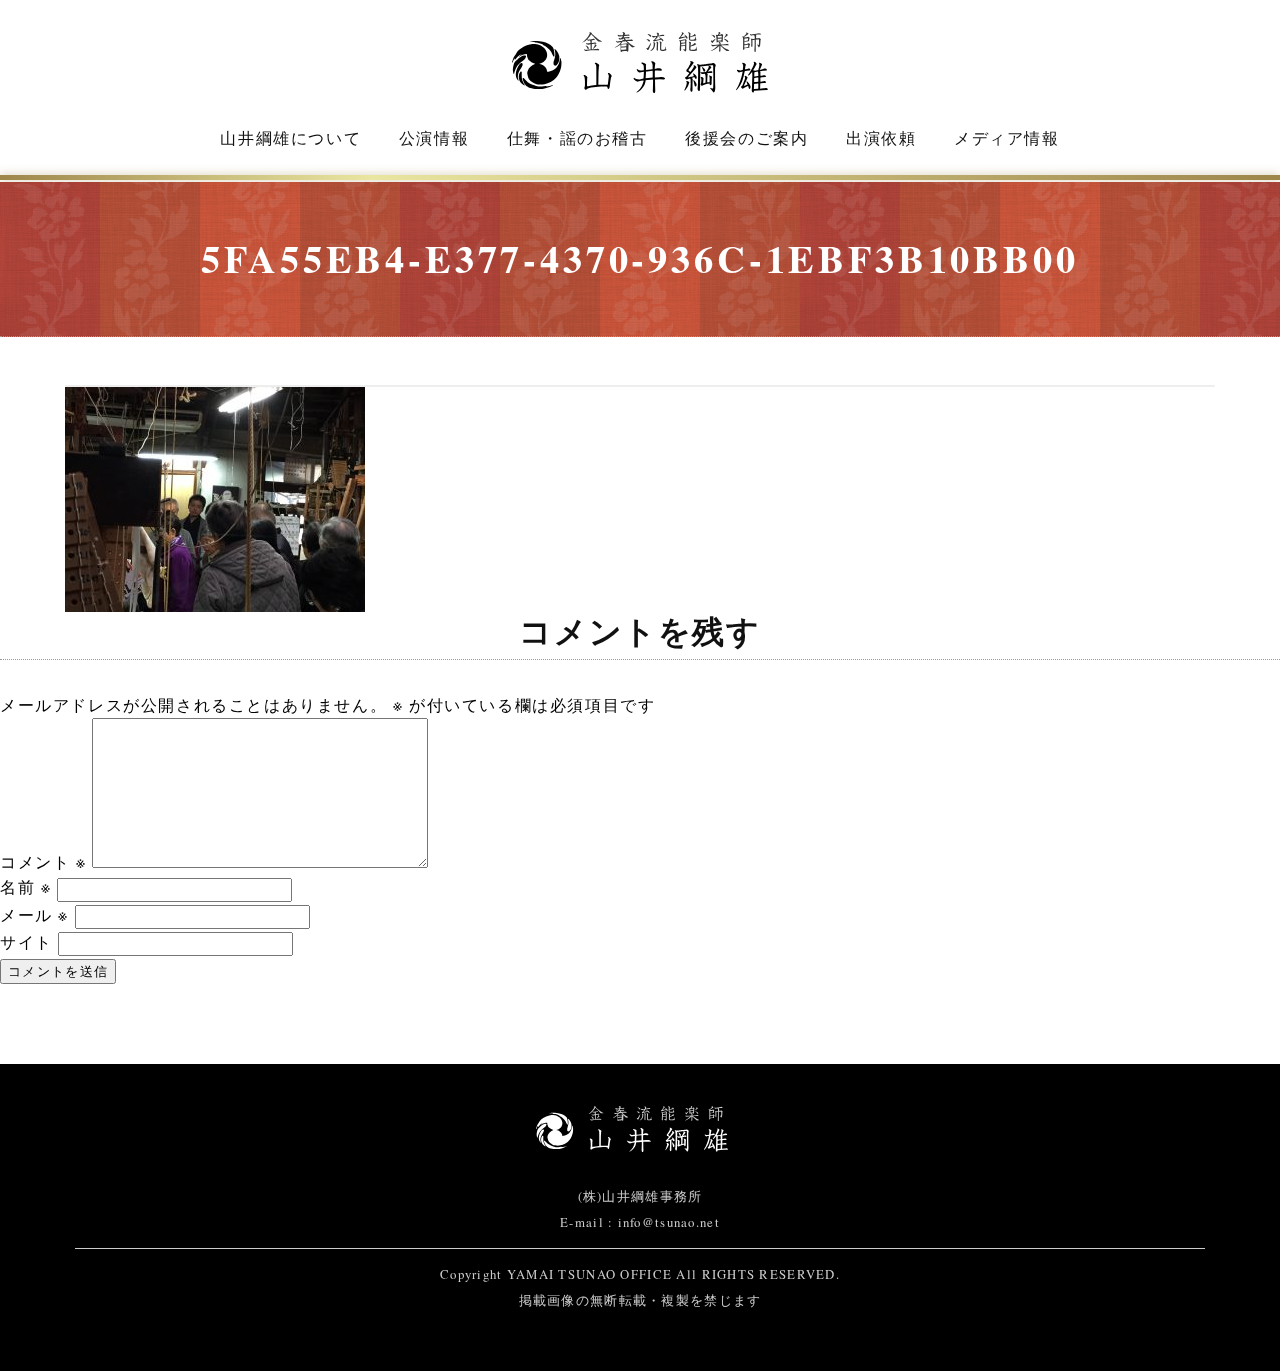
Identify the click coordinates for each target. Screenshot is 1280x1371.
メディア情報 (1007, 137)
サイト (26, 941)
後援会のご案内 (746, 137)
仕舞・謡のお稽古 (577, 137)
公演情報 (434, 137)
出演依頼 (881, 137)
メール (34, 914)
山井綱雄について (290, 137)
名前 (25, 886)
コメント (43, 861)
